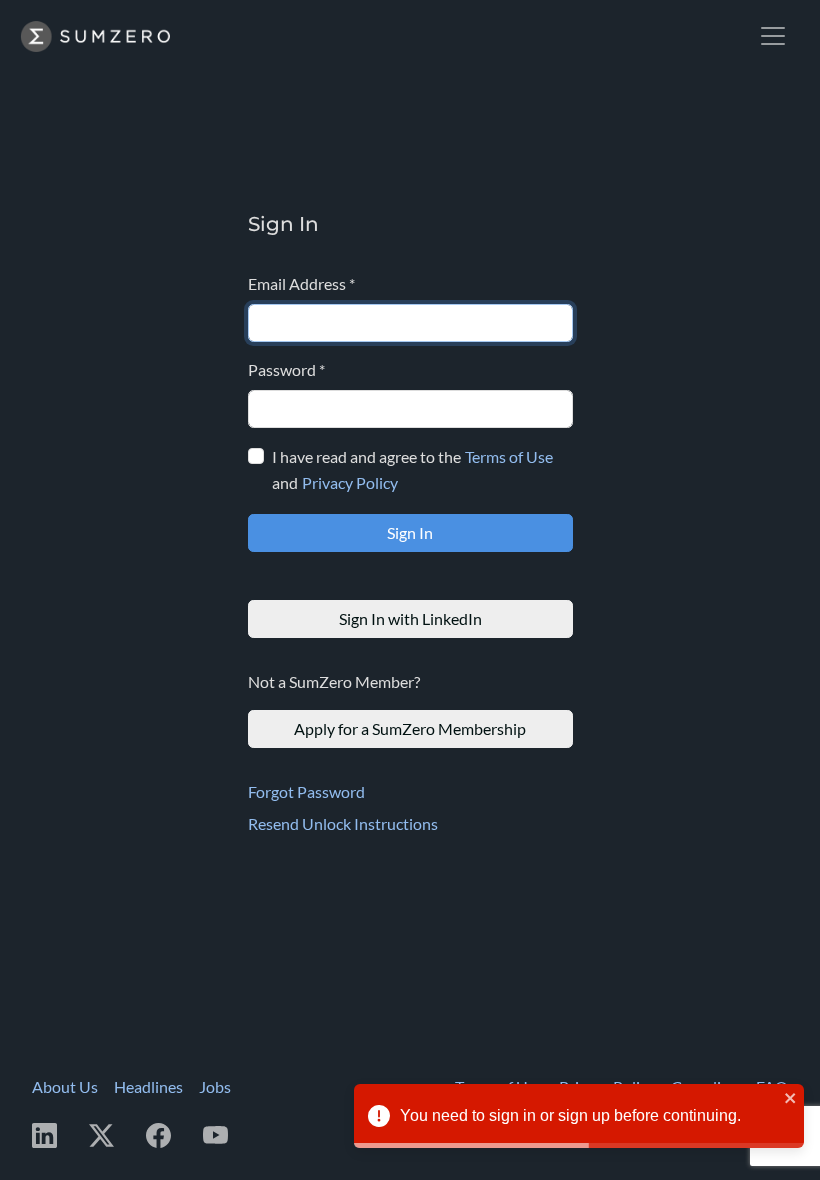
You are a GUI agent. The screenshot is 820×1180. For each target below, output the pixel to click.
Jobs (215, 1086)
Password (286, 369)
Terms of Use (509, 456)
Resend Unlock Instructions (343, 823)
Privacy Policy (350, 482)
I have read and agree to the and (412, 469)
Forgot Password (306, 791)
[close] (791, 1098)
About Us (65, 1086)
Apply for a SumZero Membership (410, 728)
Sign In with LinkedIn (410, 618)
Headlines (148, 1086)
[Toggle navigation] (773, 36)
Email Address (301, 283)
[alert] (579, 1116)
